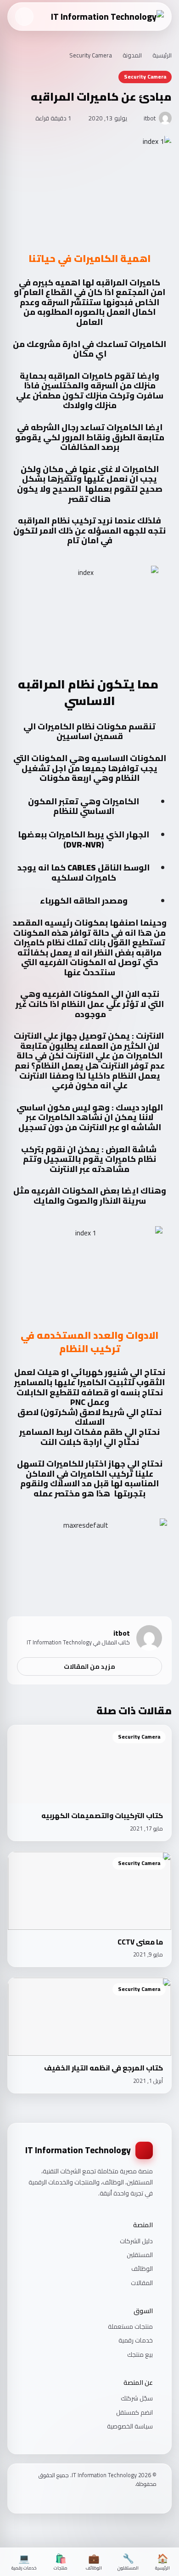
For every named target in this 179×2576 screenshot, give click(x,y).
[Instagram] (141, 2499)
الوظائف (142, 2269)
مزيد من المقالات (89, 1666)
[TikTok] (129, 2499)
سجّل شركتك (137, 2398)
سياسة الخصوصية (130, 2426)
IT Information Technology (78, 2150)
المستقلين (140, 2255)
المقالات (142, 2283)
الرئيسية (162, 56)
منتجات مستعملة (130, 2326)
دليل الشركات (136, 2241)
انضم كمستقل (134, 2412)
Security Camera (91, 56)
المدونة (132, 56)
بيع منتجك (140, 2354)
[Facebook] (153, 2499)
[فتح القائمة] (24, 17)
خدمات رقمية (136, 2340)
